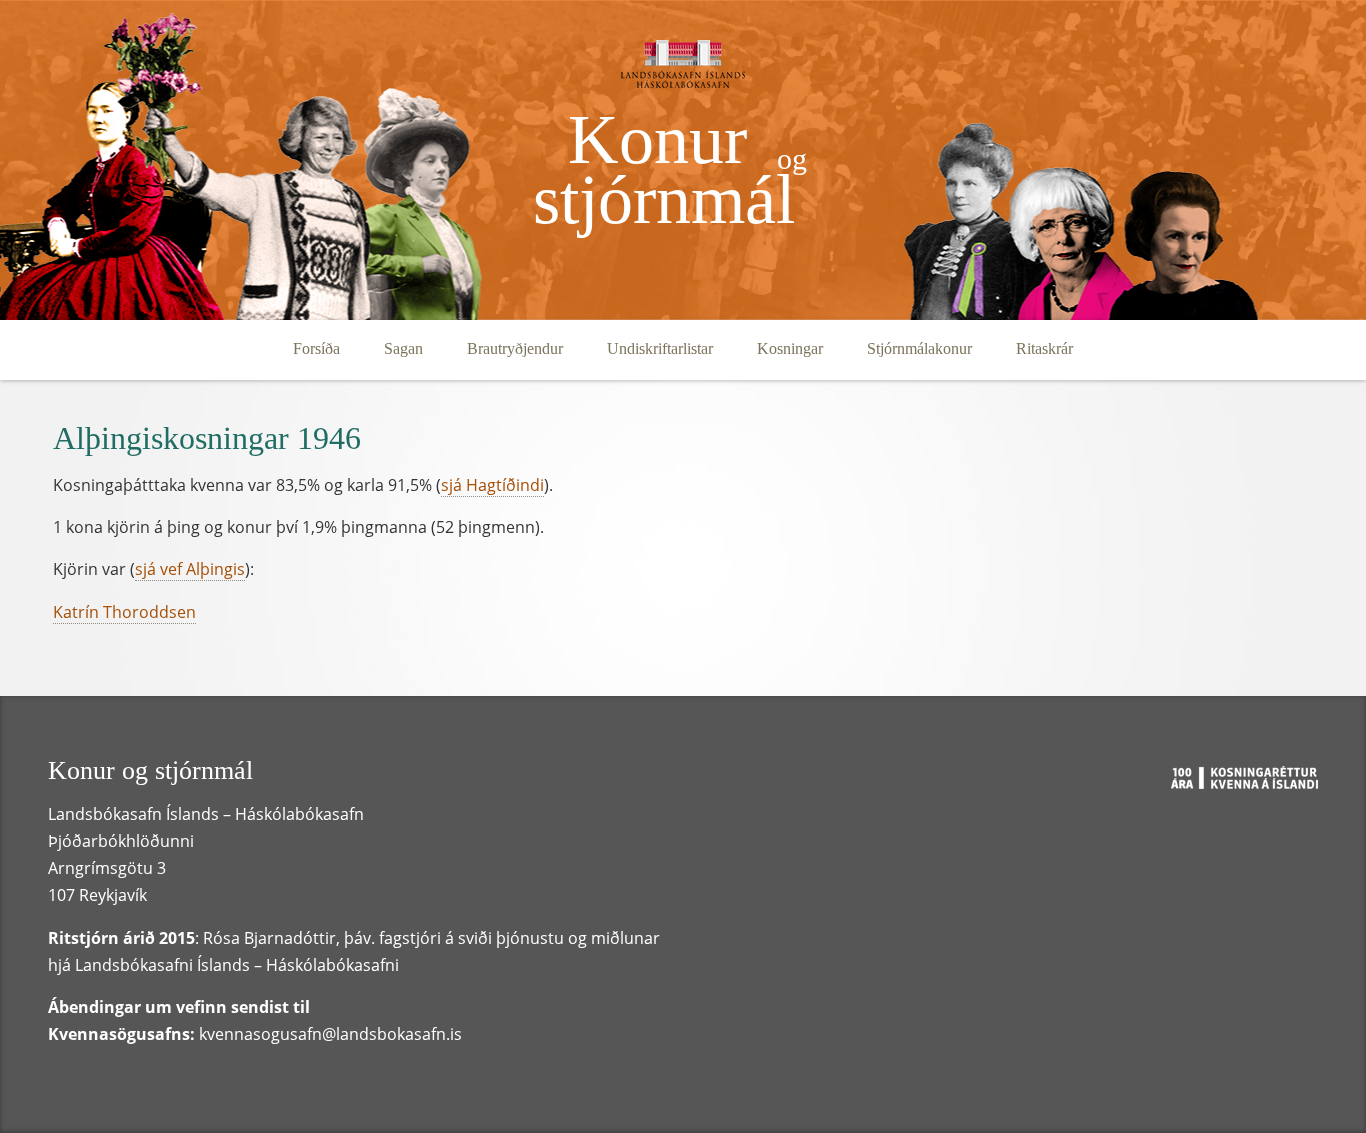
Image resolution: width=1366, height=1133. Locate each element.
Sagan (403, 348)
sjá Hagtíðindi (492, 485)
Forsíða (316, 348)
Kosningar (790, 348)
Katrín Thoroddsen (124, 612)
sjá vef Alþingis (190, 569)
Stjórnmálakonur (919, 348)
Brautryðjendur (515, 348)
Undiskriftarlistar (660, 348)
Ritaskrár (1044, 348)
